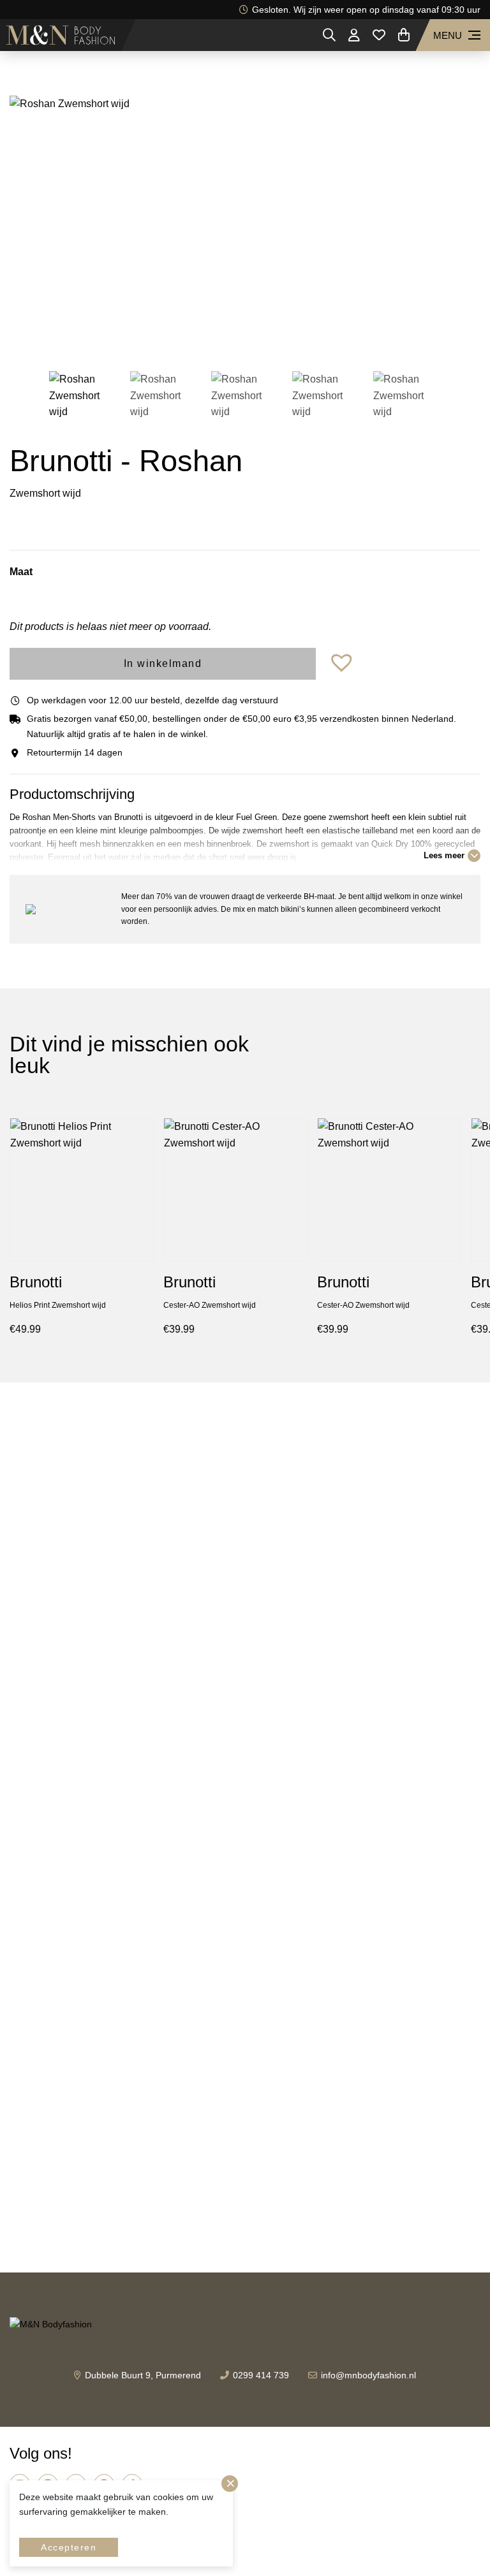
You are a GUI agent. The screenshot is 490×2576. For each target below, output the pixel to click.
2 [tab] (226, 337)
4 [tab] (264, 337)
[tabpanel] (245, 223)
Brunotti (36, 1282)
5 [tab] (283, 337)
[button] (343, 663)
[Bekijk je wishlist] (379, 35)
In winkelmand (163, 663)
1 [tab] (207, 337)
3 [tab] (245, 337)
